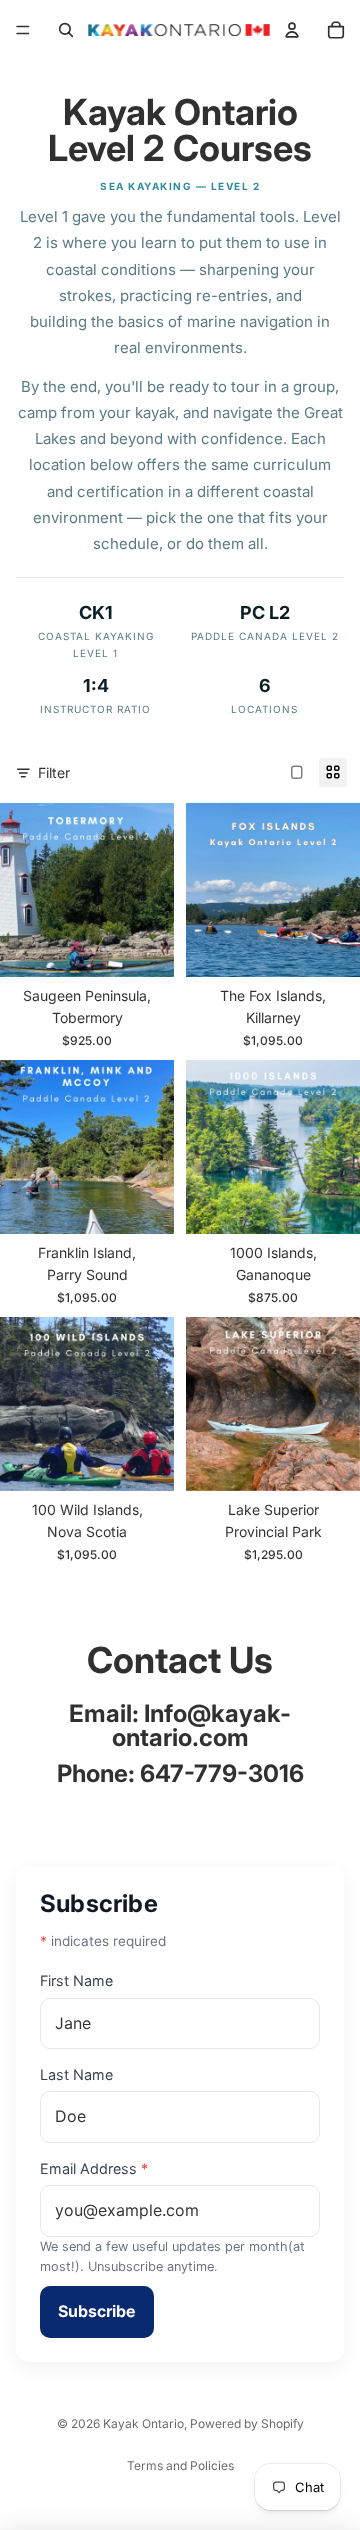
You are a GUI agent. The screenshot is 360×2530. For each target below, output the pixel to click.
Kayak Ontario (143, 2423)
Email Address (94, 2168)
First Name (76, 1980)
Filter (54, 772)
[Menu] (23, 30)
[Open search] (66, 30)
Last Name (76, 2074)
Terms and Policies (180, 2465)
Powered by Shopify (247, 2423)
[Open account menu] (292, 30)
